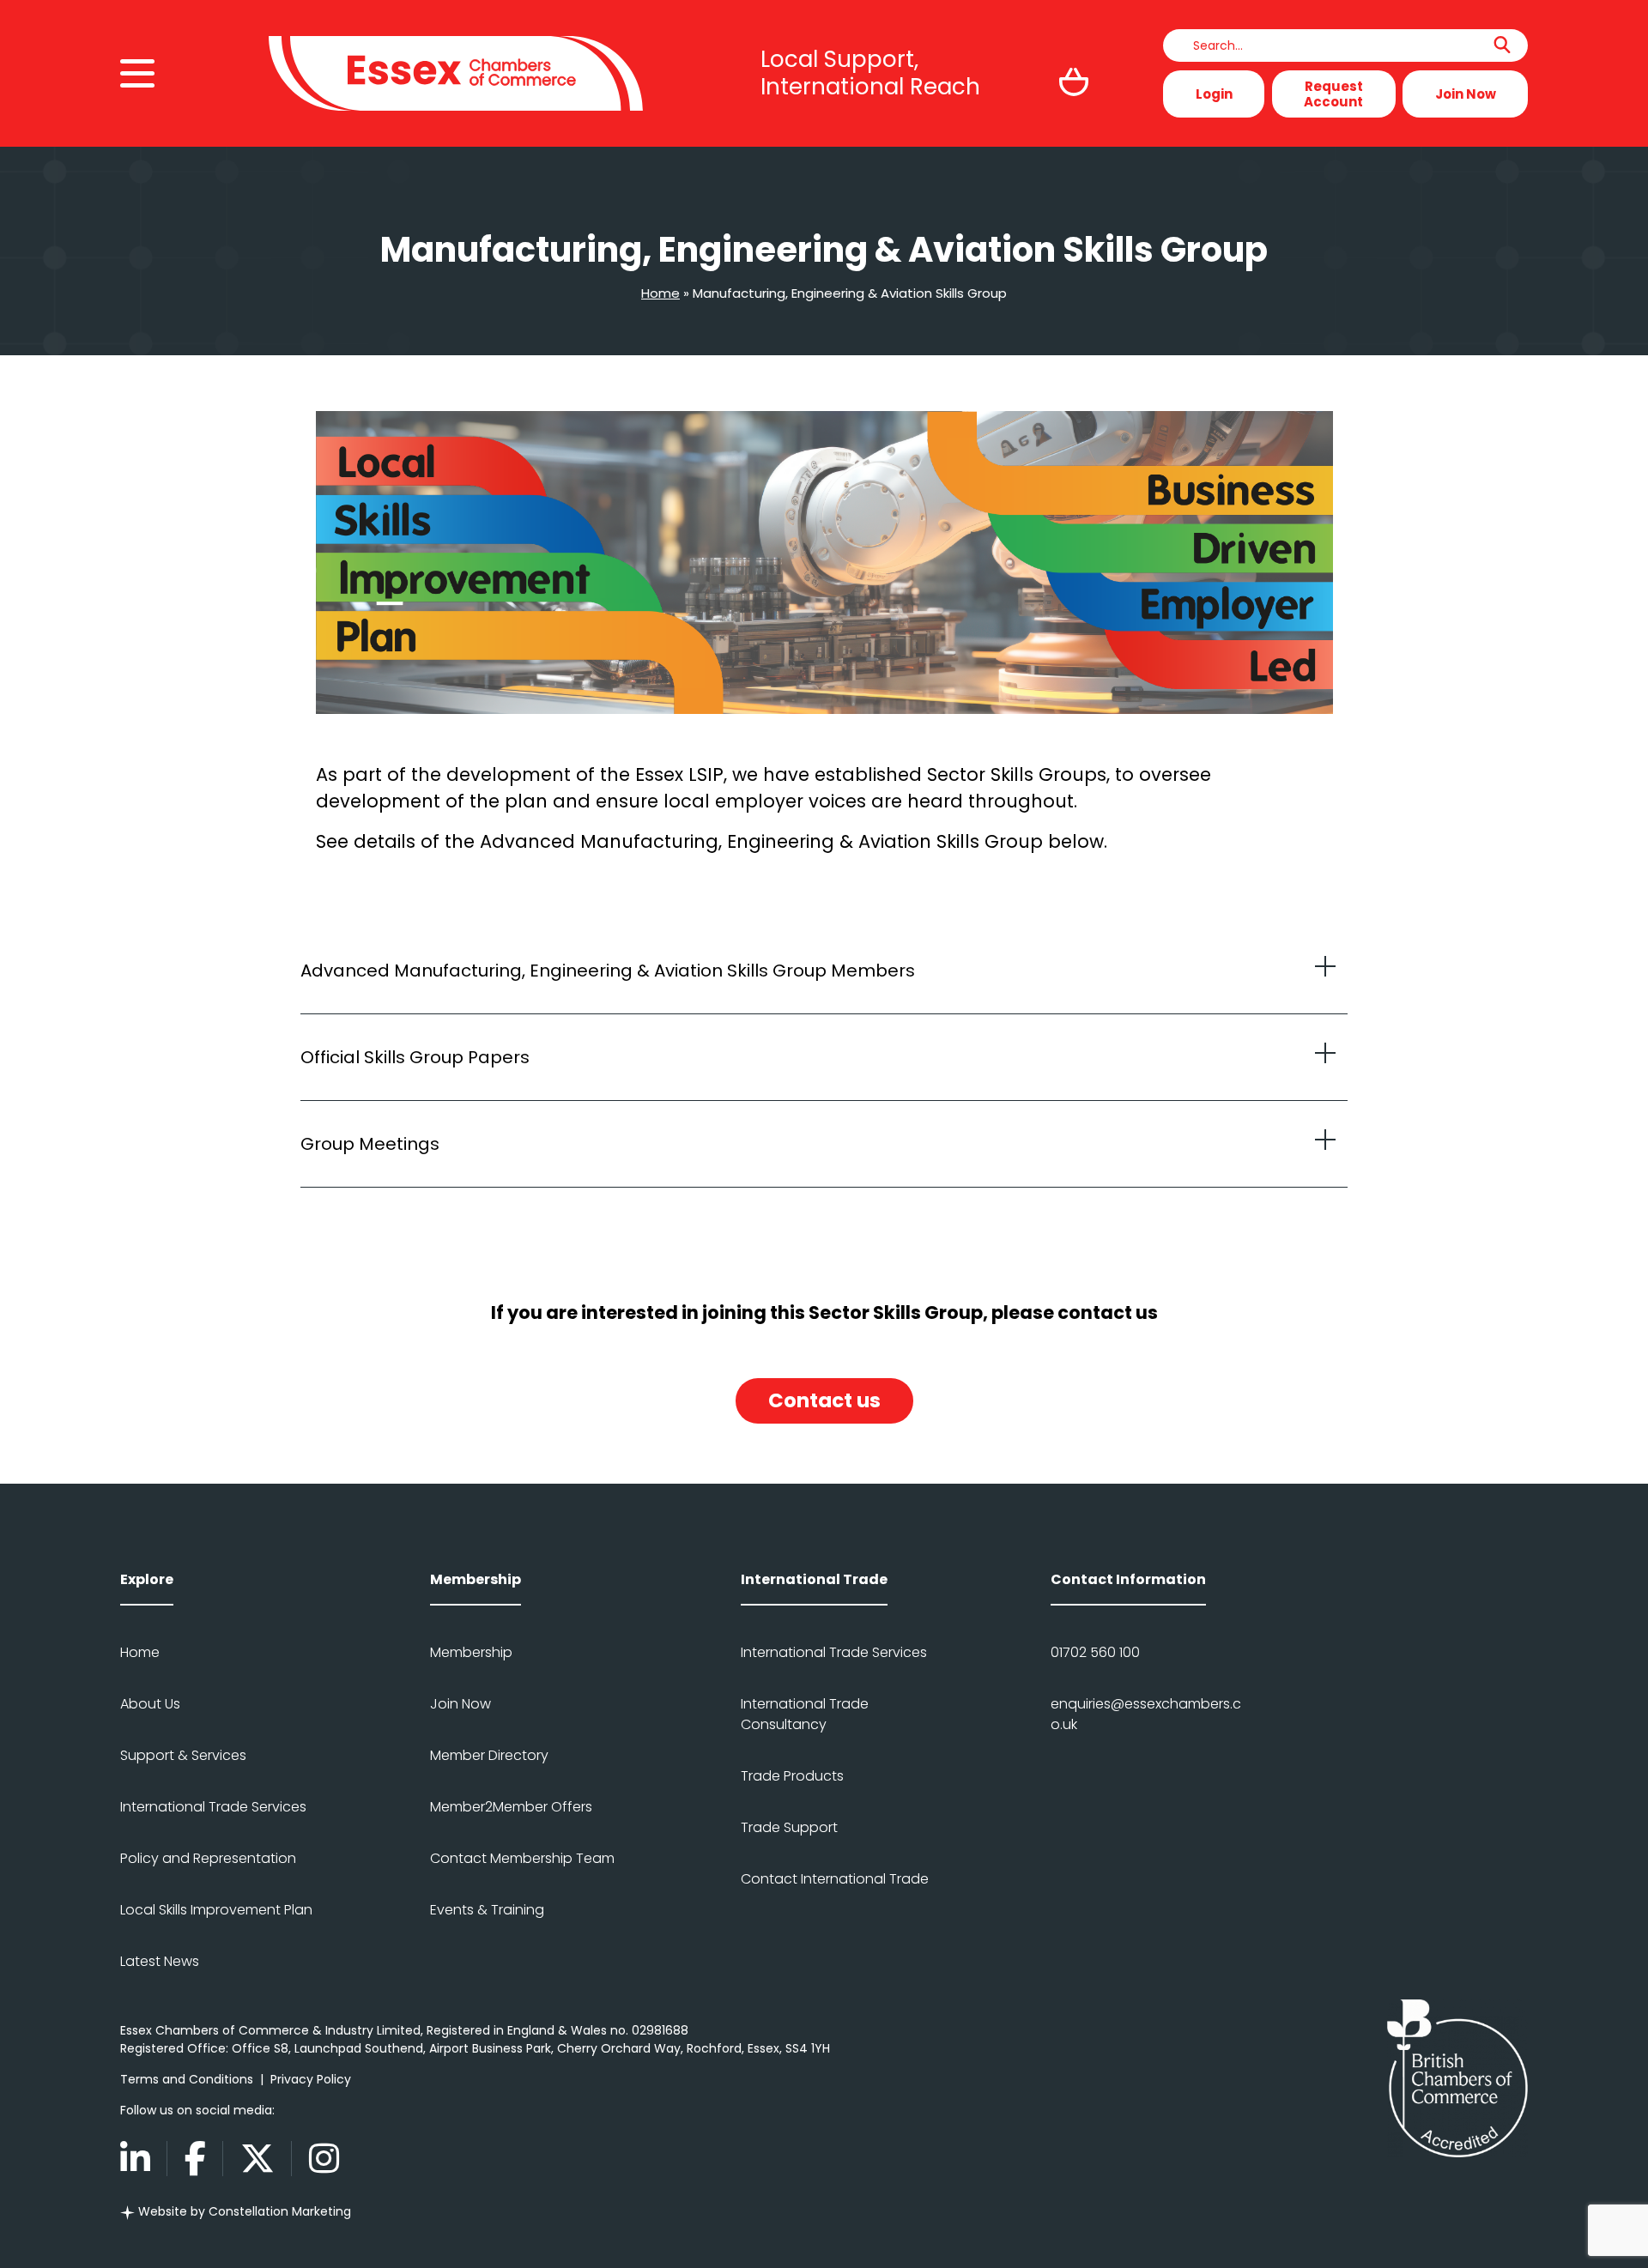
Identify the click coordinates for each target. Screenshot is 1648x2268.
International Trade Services (213, 1807)
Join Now (1466, 94)
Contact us (824, 1400)
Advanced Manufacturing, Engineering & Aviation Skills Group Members (608, 971)
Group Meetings (370, 1144)
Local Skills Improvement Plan (216, 1910)
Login (1214, 94)
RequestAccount (1333, 94)
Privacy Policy (311, 2079)
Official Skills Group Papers (415, 1057)
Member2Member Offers (511, 1807)
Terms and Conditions (187, 2079)
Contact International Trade (835, 1879)
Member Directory (489, 1755)
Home (660, 293)
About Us (150, 1704)
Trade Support (789, 1827)
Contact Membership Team (522, 1858)
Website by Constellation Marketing (243, 2211)
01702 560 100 (1095, 1652)
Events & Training (487, 1910)
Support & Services (183, 1755)
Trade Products (792, 1776)
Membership (471, 1652)
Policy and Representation (208, 1858)
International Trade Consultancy (805, 1714)
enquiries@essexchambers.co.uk (1146, 1714)
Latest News (160, 1961)
